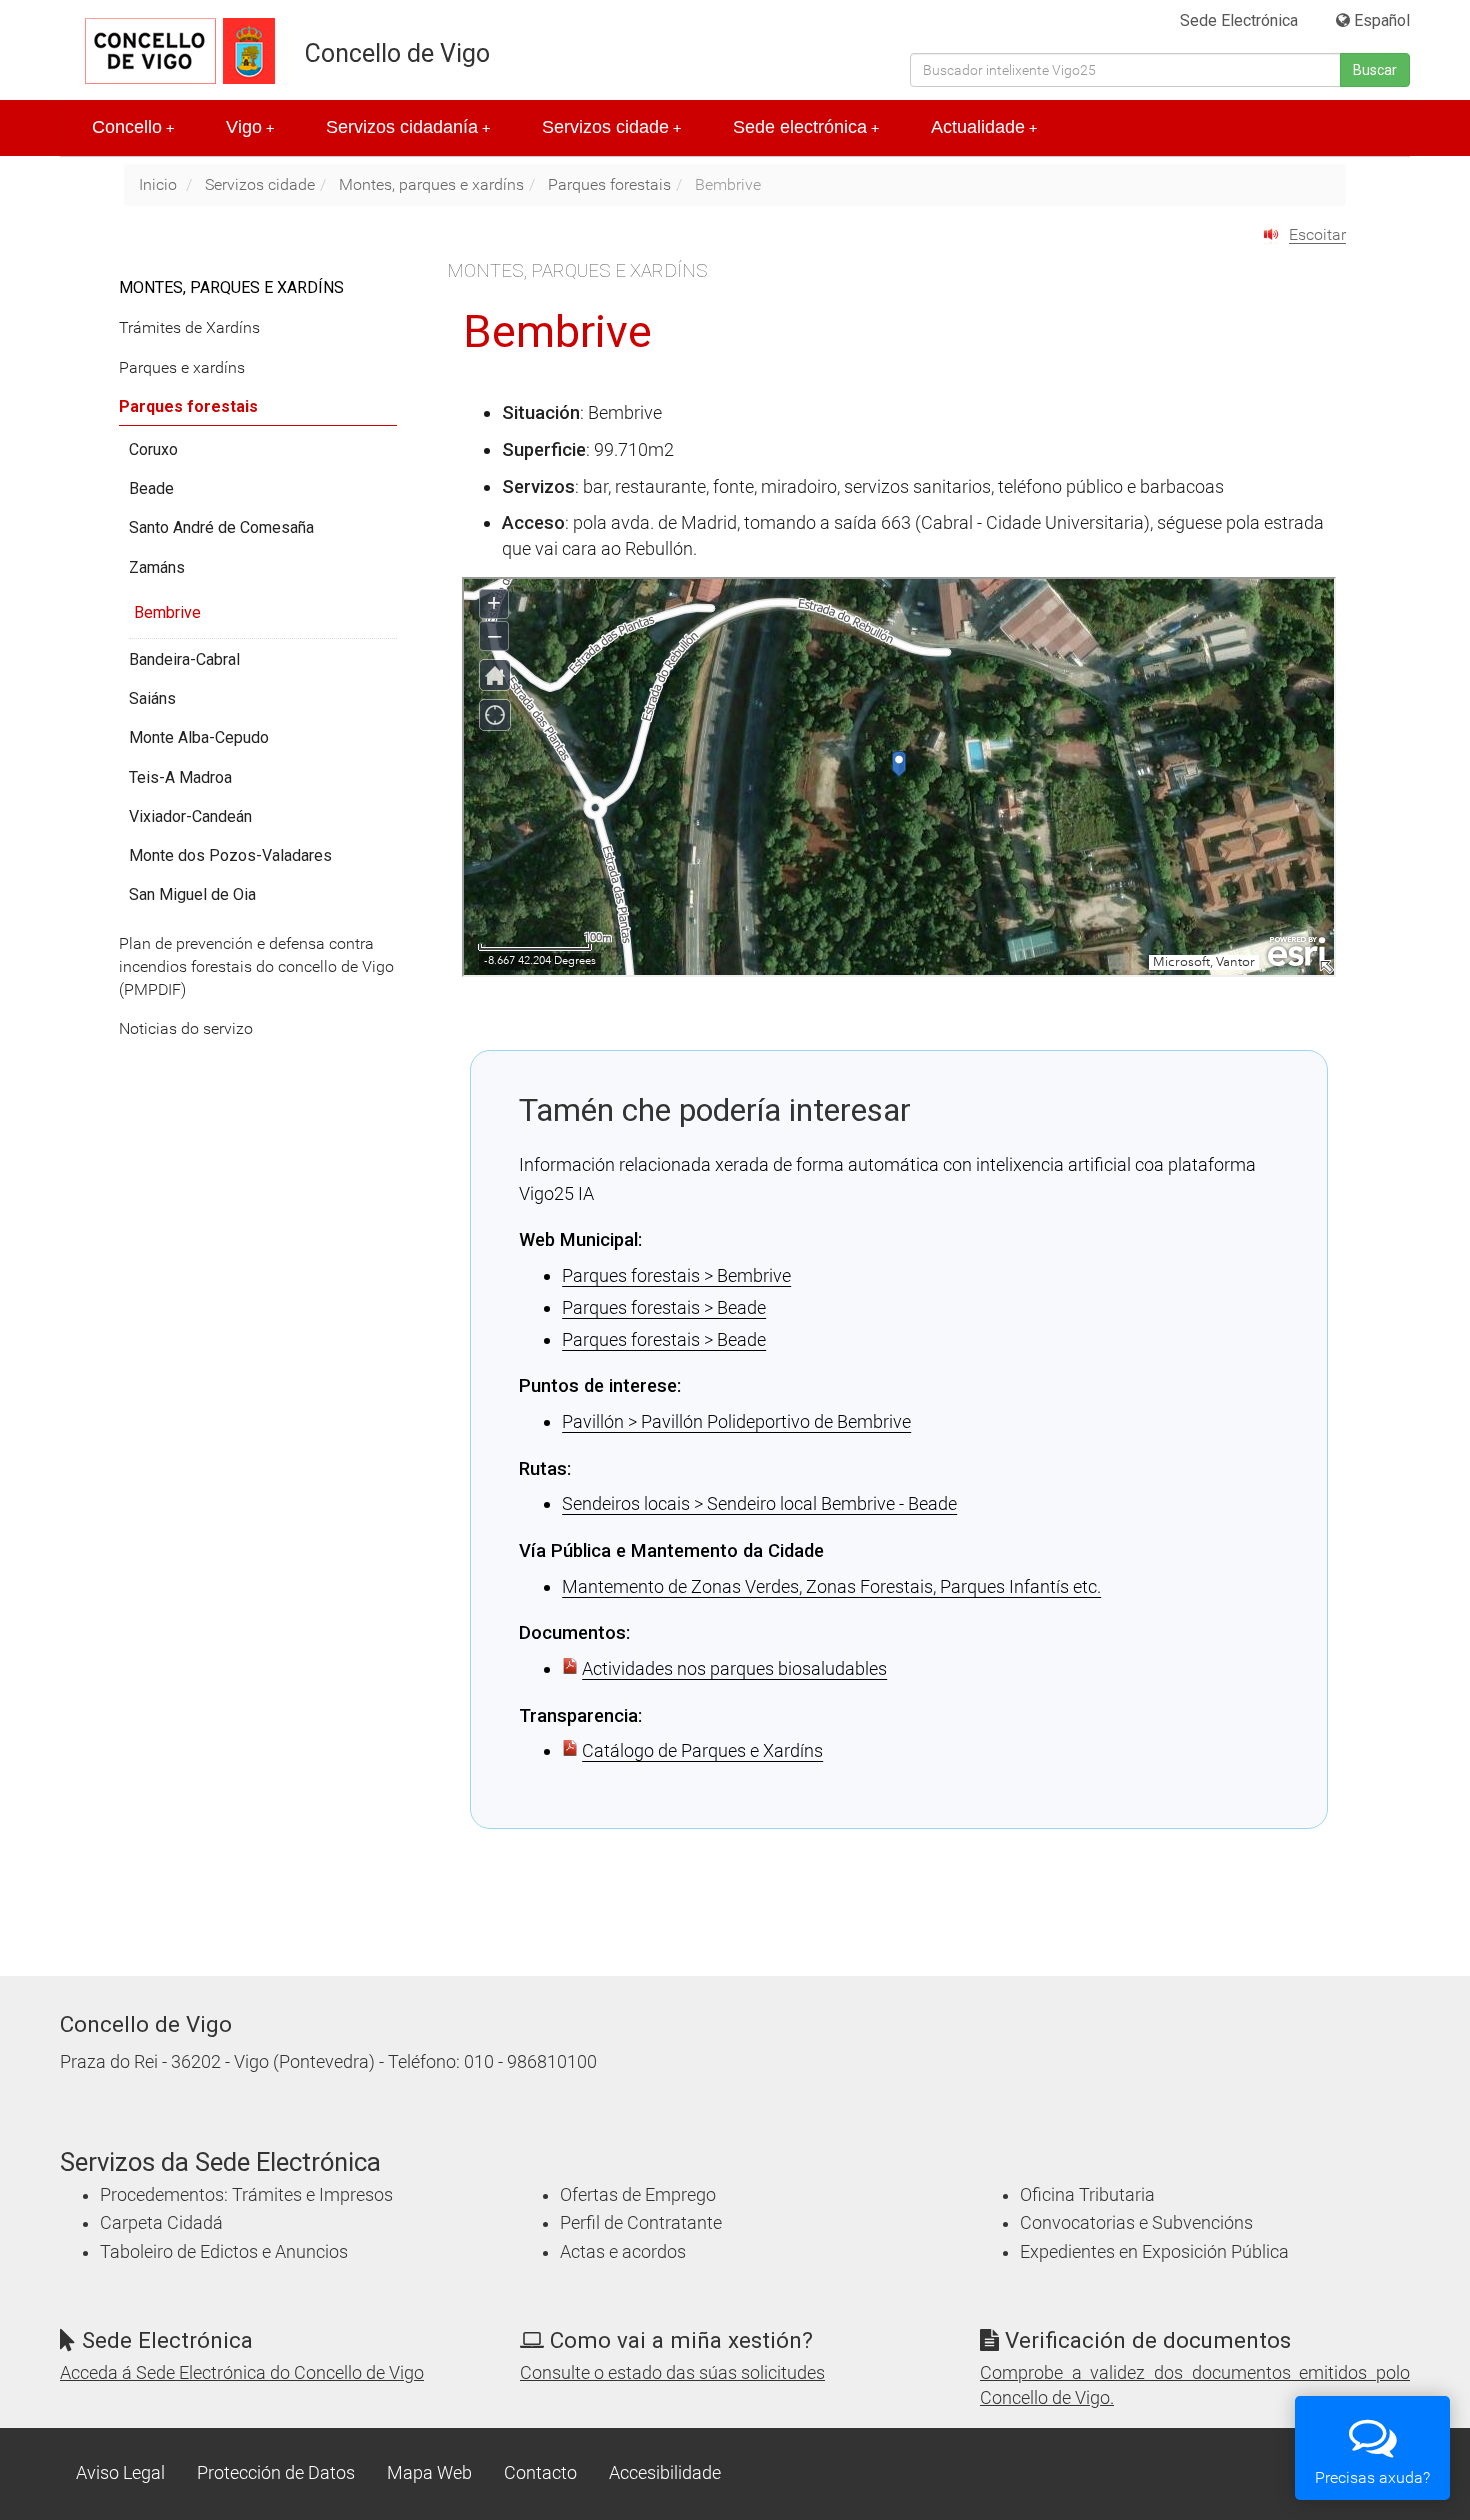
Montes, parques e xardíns (431, 184)
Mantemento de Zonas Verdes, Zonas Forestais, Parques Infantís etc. (831, 1586)
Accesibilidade (665, 2473)
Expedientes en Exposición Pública (1154, 2252)
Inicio (158, 184)
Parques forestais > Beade (664, 1307)
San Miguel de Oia (192, 894)
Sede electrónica (806, 127)
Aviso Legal (120, 2473)
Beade (151, 488)
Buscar (1375, 70)
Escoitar (1317, 234)
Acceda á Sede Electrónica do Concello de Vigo (242, 2373)
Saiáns (152, 698)
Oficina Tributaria (1087, 2195)
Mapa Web (429, 2473)
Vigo (250, 127)
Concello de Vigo (397, 53)
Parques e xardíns (182, 367)
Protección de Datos (276, 2473)
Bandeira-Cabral (184, 659)
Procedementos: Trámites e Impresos (246, 2195)
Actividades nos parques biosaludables (734, 1668)
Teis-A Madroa (180, 777)
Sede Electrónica (1239, 20)
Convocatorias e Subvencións (1136, 2223)
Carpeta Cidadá (161, 2223)
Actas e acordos (623, 2252)
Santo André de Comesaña (221, 527)
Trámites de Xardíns (189, 327)
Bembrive (167, 612)
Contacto (540, 2473)
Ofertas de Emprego (638, 2195)
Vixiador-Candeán (190, 816)
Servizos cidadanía (408, 127)
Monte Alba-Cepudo (199, 737)
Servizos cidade (611, 127)
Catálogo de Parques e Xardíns (702, 1750)
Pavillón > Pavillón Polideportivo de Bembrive (736, 1421)
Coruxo (153, 449)
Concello (133, 127)
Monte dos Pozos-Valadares (230, 855)
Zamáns (157, 567)
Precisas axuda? (1372, 2477)
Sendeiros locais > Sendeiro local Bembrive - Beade (759, 1503)
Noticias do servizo (186, 1028)
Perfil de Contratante (641, 2223)
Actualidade (984, 127)
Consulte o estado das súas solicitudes (672, 2373)
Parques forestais (609, 184)
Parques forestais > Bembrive (676, 1275)
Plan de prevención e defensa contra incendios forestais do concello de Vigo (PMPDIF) (256, 966)
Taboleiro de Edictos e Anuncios (224, 2252)
